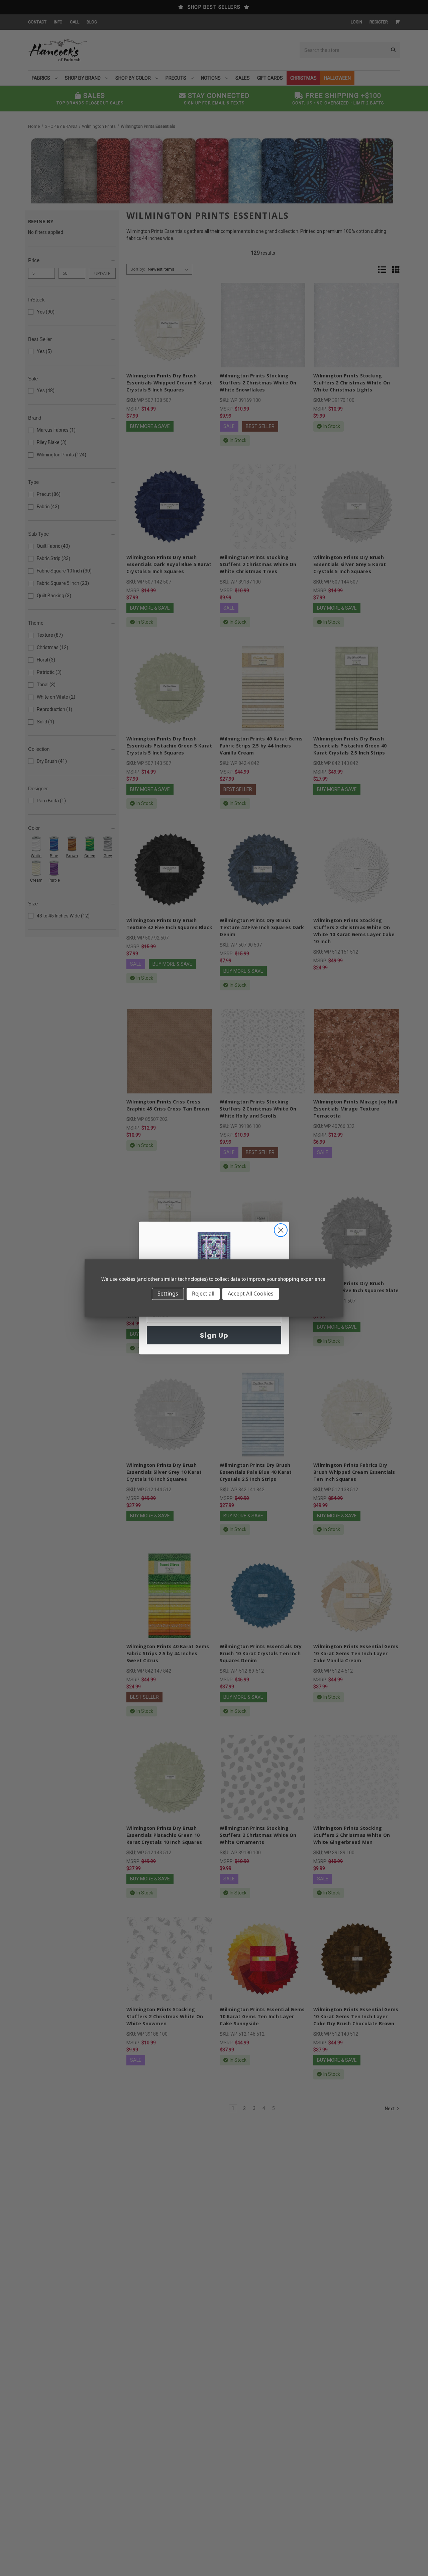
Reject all (203, 1294)
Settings (168, 1294)
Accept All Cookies (251, 1294)
